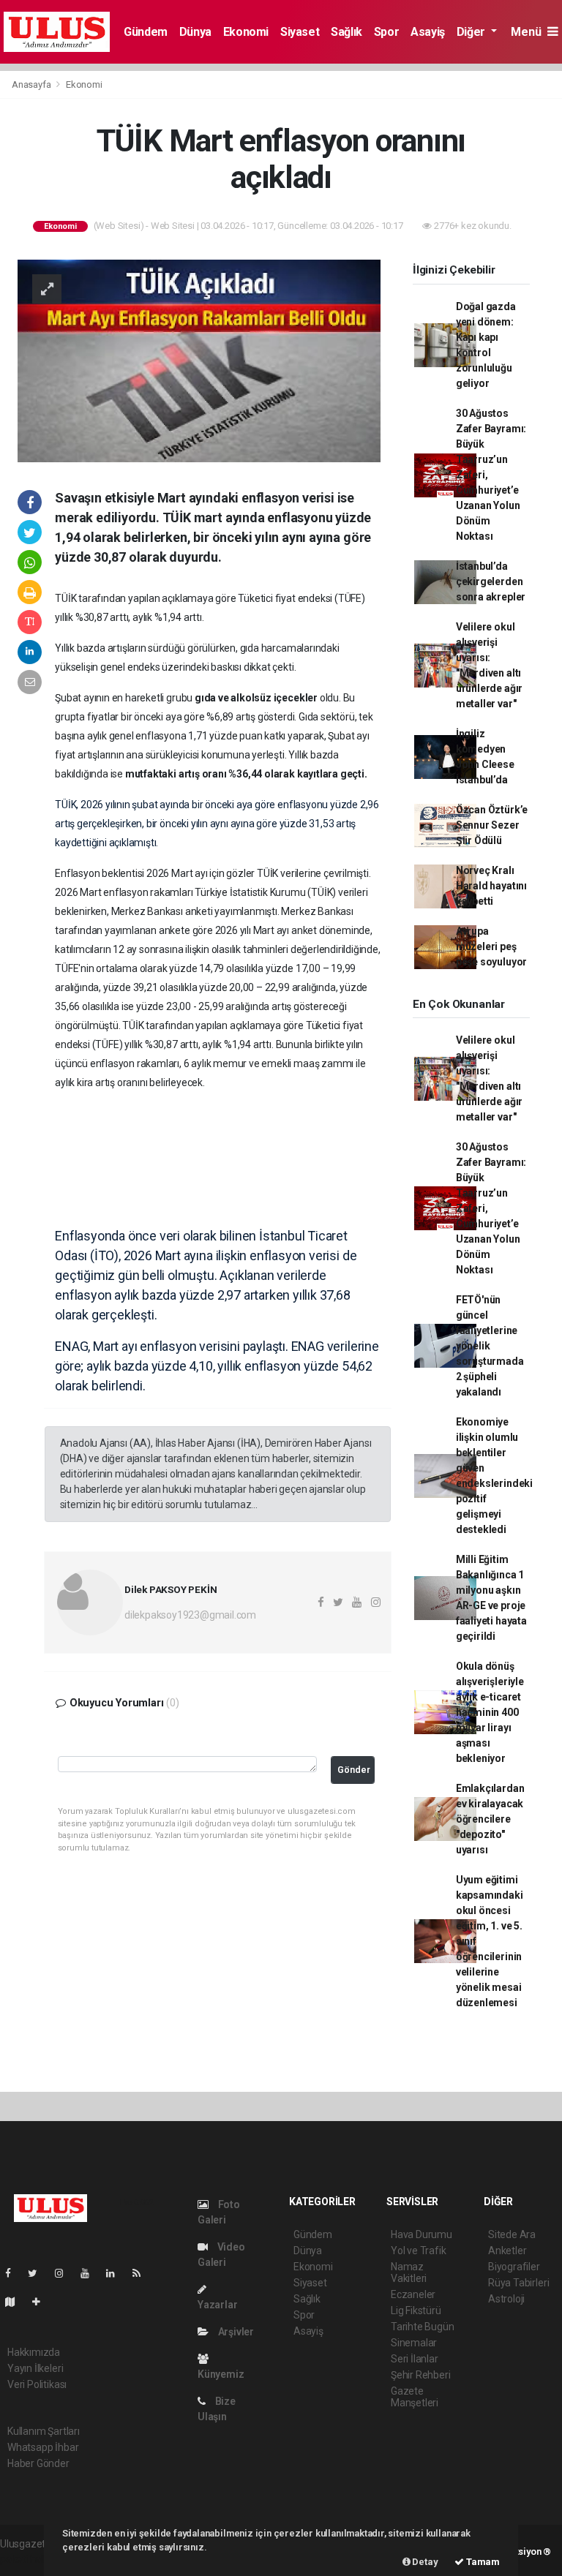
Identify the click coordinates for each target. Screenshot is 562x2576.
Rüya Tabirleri (518, 2283)
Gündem (146, 32)
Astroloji (506, 2299)
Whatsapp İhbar (43, 2447)
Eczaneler (413, 2294)
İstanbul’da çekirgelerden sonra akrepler (491, 581)
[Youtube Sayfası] (91, 2273)
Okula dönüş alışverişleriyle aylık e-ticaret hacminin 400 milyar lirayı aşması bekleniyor (490, 1712)
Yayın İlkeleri (35, 2368)
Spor (386, 32)
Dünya (195, 32)
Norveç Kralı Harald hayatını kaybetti (491, 886)
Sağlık (346, 32)
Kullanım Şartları (44, 2431)
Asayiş (428, 32)
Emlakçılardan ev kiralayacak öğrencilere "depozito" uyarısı (490, 1819)
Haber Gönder (38, 2463)
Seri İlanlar (415, 2359)
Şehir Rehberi (421, 2375)
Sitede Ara (512, 2234)
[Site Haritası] (16, 2302)
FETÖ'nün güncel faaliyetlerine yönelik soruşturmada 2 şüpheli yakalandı (490, 1346)
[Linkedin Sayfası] (116, 2273)
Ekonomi (246, 32)
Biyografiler (514, 2267)
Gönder (354, 1770)
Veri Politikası (37, 2384)
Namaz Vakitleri (409, 2272)
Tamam (482, 2562)
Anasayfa (32, 84)
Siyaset (300, 32)
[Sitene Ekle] (42, 2302)
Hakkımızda (34, 2352)
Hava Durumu (421, 2234)
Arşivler (235, 2332)
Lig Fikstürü (416, 2311)
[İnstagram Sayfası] (65, 2273)
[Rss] (142, 2273)
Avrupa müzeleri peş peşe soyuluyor (491, 946)
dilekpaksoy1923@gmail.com (190, 1615)
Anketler (507, 2251)
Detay (424, 2562)
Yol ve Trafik (419, 2251)
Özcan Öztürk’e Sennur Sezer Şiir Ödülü (492, 825)
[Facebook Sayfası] (14, 2273)
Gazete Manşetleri (415, 2397)
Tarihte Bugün (423, 2327)
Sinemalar (414, 2343)
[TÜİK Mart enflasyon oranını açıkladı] (199, 360)
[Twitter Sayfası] (38, 2273)
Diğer (472, 32)
